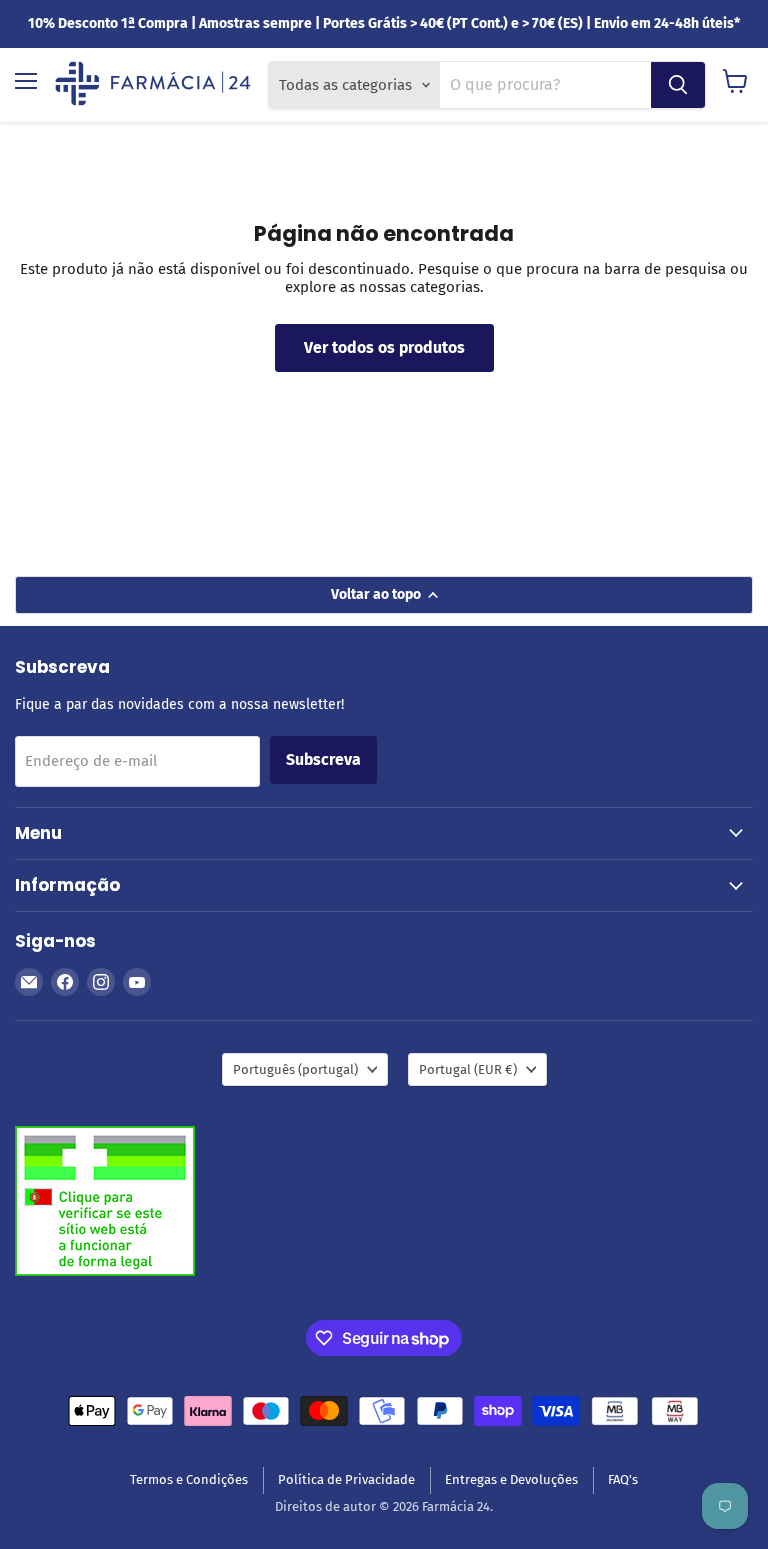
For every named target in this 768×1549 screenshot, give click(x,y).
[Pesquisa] (678, 85)
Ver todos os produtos (384, 347)
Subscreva (323, 759)
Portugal (468, 1069)
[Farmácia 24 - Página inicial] (153, 85)
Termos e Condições (189, 1479)
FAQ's (623, 1479)
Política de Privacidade (346, 1479)
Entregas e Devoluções (511, 1479)
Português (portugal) (295, 1069)
